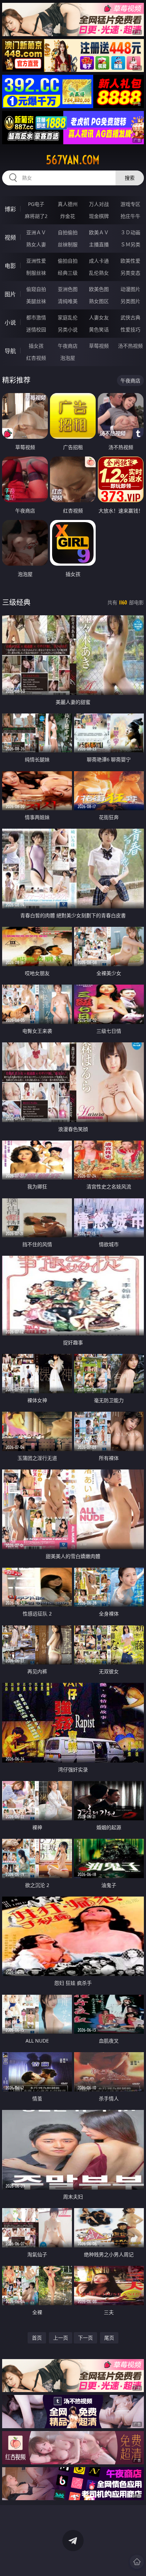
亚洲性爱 (36, 261)
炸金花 (68, 216)
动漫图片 (130, 289)
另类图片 (130, 301)
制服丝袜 (36, 273)
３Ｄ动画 (130, 232)
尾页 (109, 2338)
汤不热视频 (130, 346)
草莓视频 (99, 346)
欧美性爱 (130, 261)
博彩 (10, 209)
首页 (37, 2338)
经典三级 (68, 273)
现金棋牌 (99, 216)
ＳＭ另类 (130, 244)
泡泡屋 (68, 358)
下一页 (85, 2338)
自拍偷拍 (68, 232)
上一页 (61, 2338)
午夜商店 (68, 346)
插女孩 (36, 346)
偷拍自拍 (68, 261)
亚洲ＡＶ (36, 232)
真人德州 (68, 204)
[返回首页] (137, 2562)
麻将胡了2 (36, 216)
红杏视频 (36, 358)
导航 (10, 351)
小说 (10, 323)
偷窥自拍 (36, 289)
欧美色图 (99, 289)
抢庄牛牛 (130, 216)
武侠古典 (130, 317)
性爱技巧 (130, 329)
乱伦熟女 (99, 273)
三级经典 (16, 602)
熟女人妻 (36, 244)
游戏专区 (130, 204)
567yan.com (73, 160)
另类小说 (68, 329)
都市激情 (36, 317)
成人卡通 (99, 261)
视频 (10, 237)
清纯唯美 (68, 301)
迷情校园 (36, 329)
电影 (10, 266)
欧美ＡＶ (99, 232)
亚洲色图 (68, 289)
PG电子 (36, 204)
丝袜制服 (68, 244)
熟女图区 (99, 301)
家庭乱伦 (68, 317)
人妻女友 (99, 317)
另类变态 (130, 273)
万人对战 (99, 204)
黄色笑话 (99, 329)
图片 (10, 294)
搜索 (130, 178)
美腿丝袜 (36, 301)
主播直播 (99, 244)
